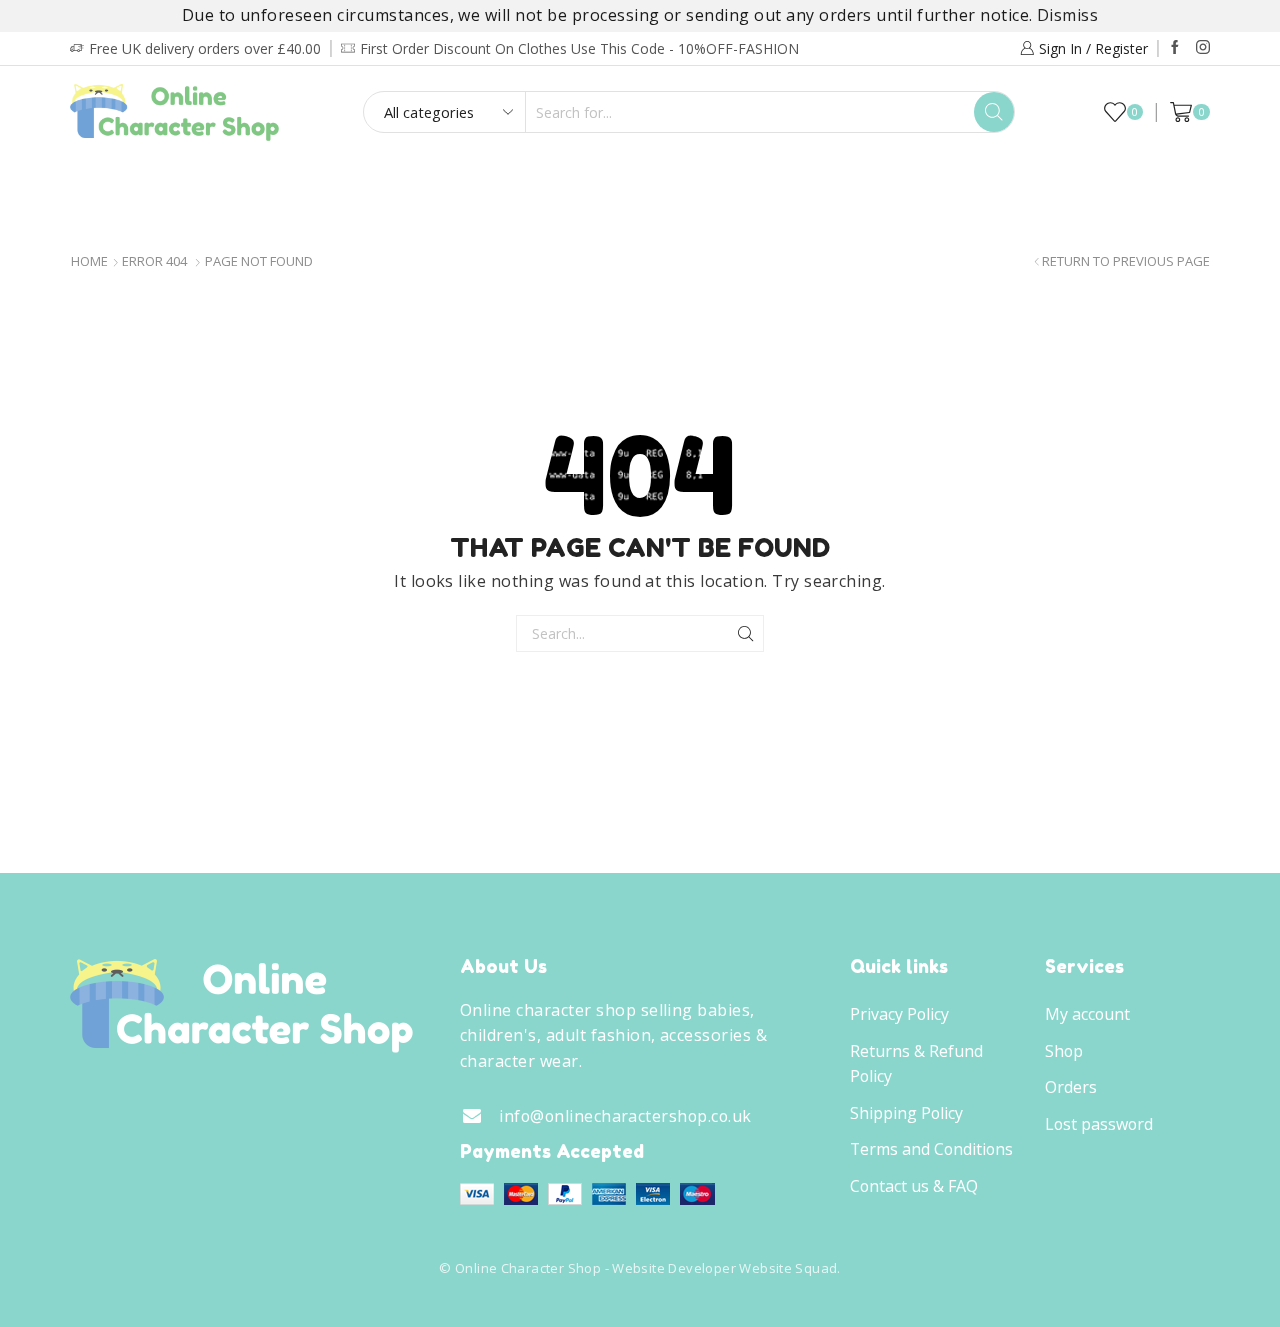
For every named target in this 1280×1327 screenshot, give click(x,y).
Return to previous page (1126, 261)
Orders (1071, 1087)
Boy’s (117, 179)
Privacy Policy (899, 1014)
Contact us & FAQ (914, 1186)
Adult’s (387, 179)
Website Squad (788, 1268)
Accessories (771, 179)
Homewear (634, 179)
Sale (1161, 179)
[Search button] (994, 112)
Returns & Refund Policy (916, 1064)
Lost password (1099, 1124)
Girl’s (200, 179)
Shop (1064, 1051)
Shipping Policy (906, 1113)
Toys (882, 179)
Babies (288, 179)
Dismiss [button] (1067, 15)
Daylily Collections (1029, 179)
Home (89, 261)
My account (1087, 1014)
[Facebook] (1175, 48)
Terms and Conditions (931, 1149)
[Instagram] (1203, 48)
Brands (634, 221)
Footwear (504, 179)
